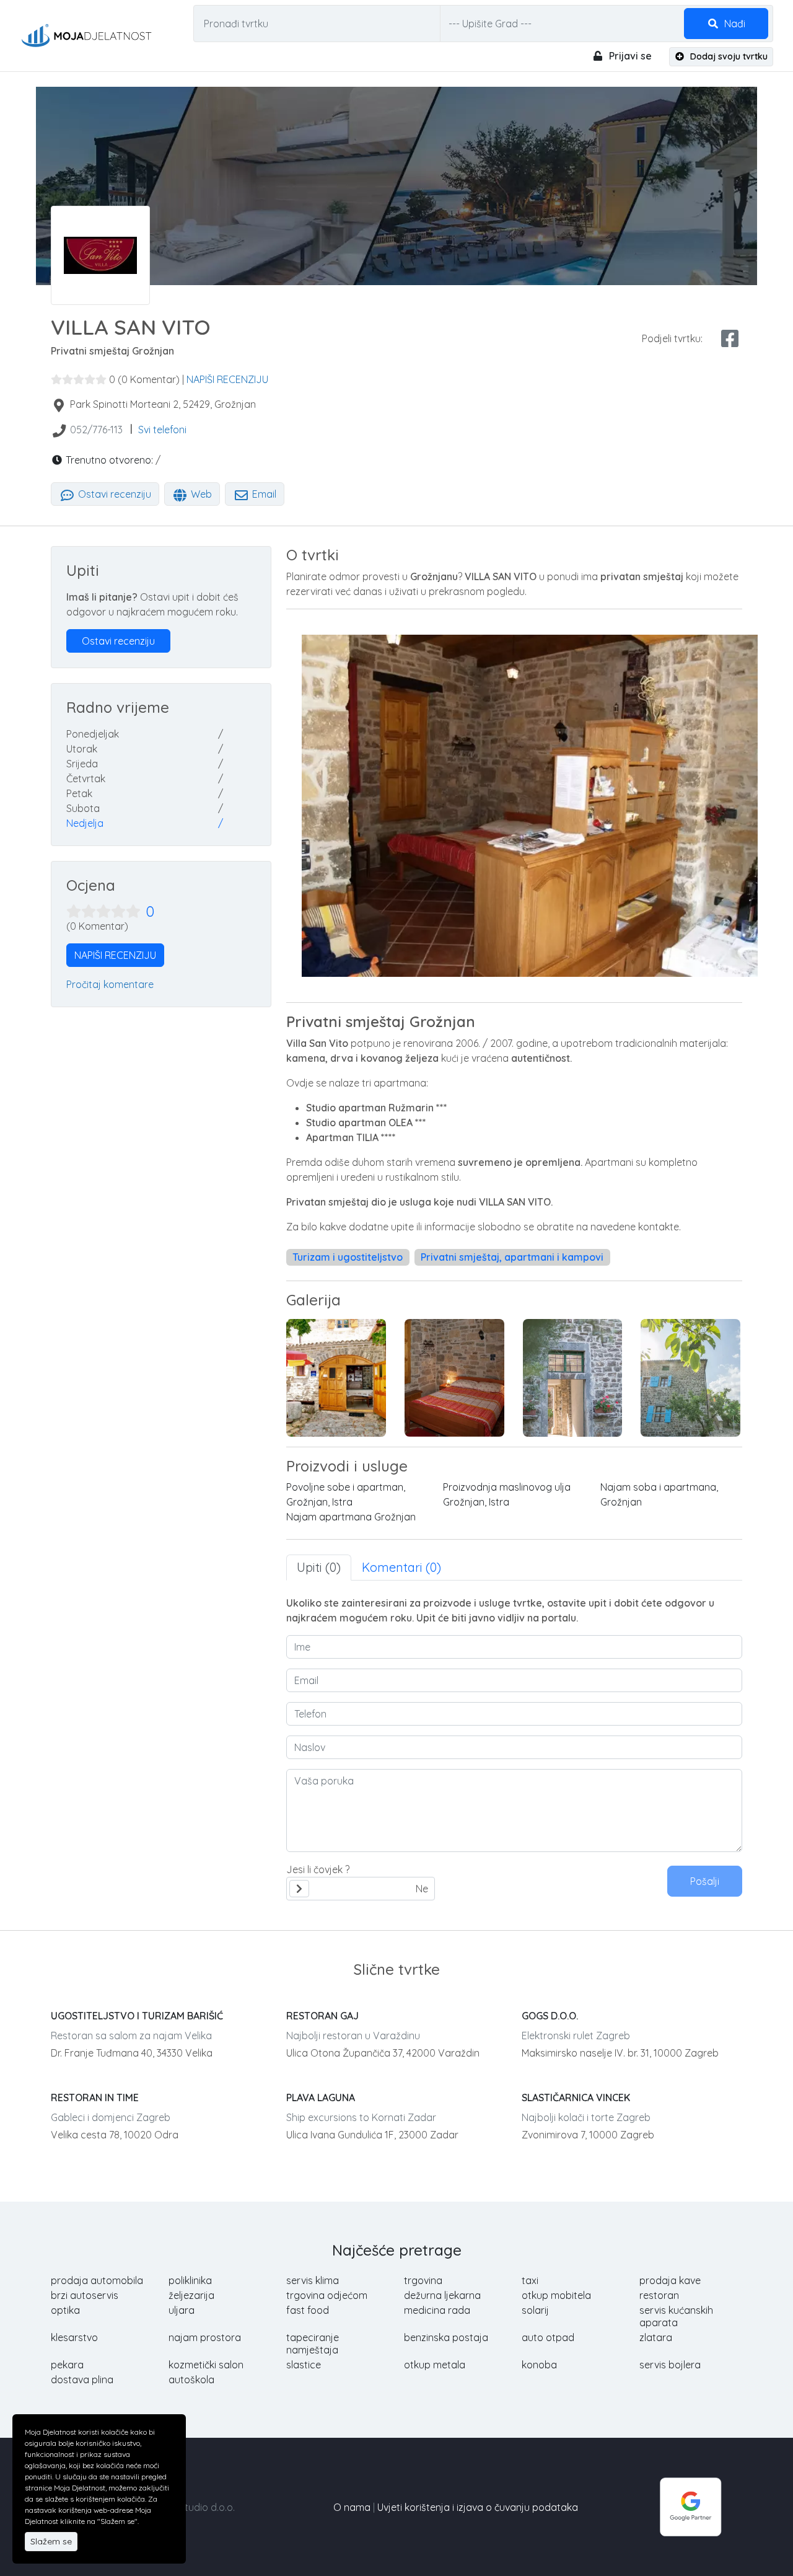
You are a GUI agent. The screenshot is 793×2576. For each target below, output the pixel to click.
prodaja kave (670, 2280)
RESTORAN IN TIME (95, 2097)
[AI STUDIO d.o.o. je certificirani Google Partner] (691, 2506)
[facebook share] (730, 338)
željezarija (191, 2295)
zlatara (656, 2337)
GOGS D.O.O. (550, 2016)
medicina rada (437, 2310)
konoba (539, 2365)
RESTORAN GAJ (322, 2016)
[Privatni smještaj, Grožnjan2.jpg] (336, 1378)
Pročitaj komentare (110, 984)
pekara (67, 2365)
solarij (535, 2310)
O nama (352, 2507)
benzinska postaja (446, 2337)
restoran (659, 2295)
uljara (182, 2310)
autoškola (191, 2380)
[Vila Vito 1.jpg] (690, 1378)
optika (65, 2310)
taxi (530, 2280)
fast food (308, 2310)
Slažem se (51, 2541)
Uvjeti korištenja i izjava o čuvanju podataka (478, 2507)
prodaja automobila (97, 2280)
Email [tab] (263, 494)
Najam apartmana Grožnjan (351, 1517)
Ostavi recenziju (113, 494)
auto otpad (548, 2337)
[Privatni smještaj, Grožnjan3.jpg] (454, 1378)
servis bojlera (670, 2365)
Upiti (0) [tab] (319, 1567)
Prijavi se (629, 56)
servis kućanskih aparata (676, 2316)
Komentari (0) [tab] (401, 1567)
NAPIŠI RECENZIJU (227, 379)
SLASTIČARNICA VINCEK (576, 2097)
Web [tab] (200, 494)
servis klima (313, 2280)
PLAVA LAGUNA (321, 2097)
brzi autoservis (85, 2295)
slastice (304, 2365)
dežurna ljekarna (442, 2295)
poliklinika (190, 2280)
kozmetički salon (206, 2365)
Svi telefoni (162, 430)
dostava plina (82, 2380)
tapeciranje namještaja (313, 2344)
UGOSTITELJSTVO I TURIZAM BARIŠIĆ (137, 2016)
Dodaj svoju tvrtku (728, 56)
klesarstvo (74, 2337)
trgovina (423, 2280)
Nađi (734, 24)
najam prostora (205, 2337)
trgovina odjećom (327, 2295)
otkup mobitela (556, 2295)
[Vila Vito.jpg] (573, 1378)
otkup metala (435, 2365)
